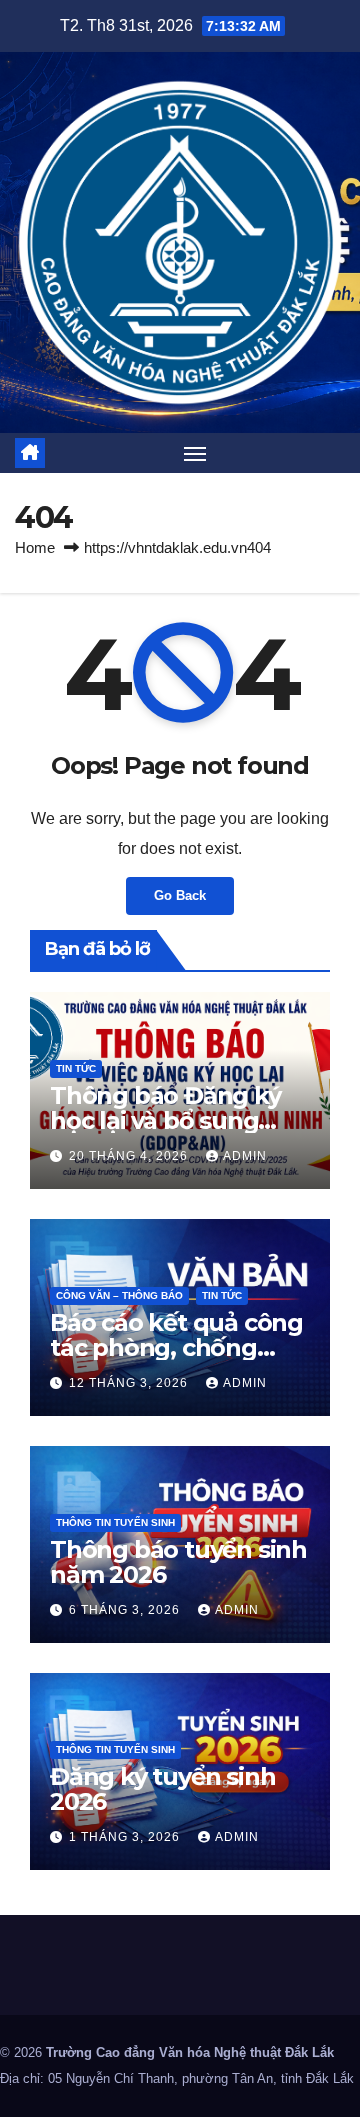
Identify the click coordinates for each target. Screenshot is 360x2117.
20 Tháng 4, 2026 (130, 1156)
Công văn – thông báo (119, 1295)
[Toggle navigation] (195, 453)
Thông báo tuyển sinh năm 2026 (178, 1562)
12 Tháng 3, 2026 (130, 1383)
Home (35, 547)
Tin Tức (76, 1068)
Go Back (180, 895)
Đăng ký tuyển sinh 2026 (162, 1789)
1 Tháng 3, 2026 (126, 1837)
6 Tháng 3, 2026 (126, 1610)
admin (245, 1156)
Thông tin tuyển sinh (115, 1522)
